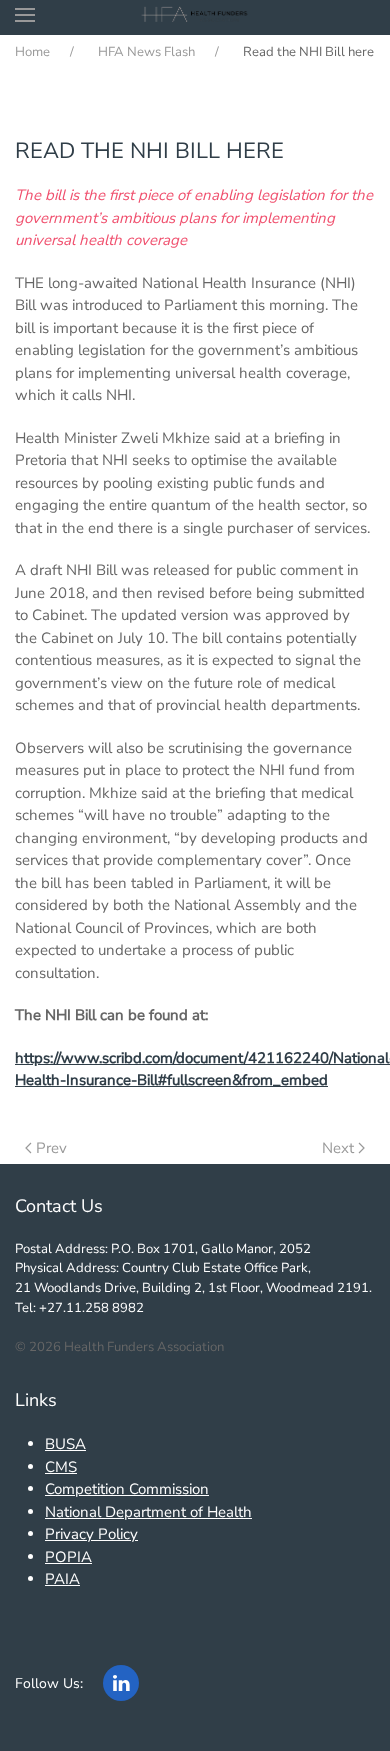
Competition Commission (127, 1489)
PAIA (62, 1579)
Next (338, 1148)
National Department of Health (148, 1512)
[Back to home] (195, 15)
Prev (51, 1148)
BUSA (65, 1444)
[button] (25, 15)
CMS (61, 1467)
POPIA (68, 1557)
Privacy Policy (91, 1534)
